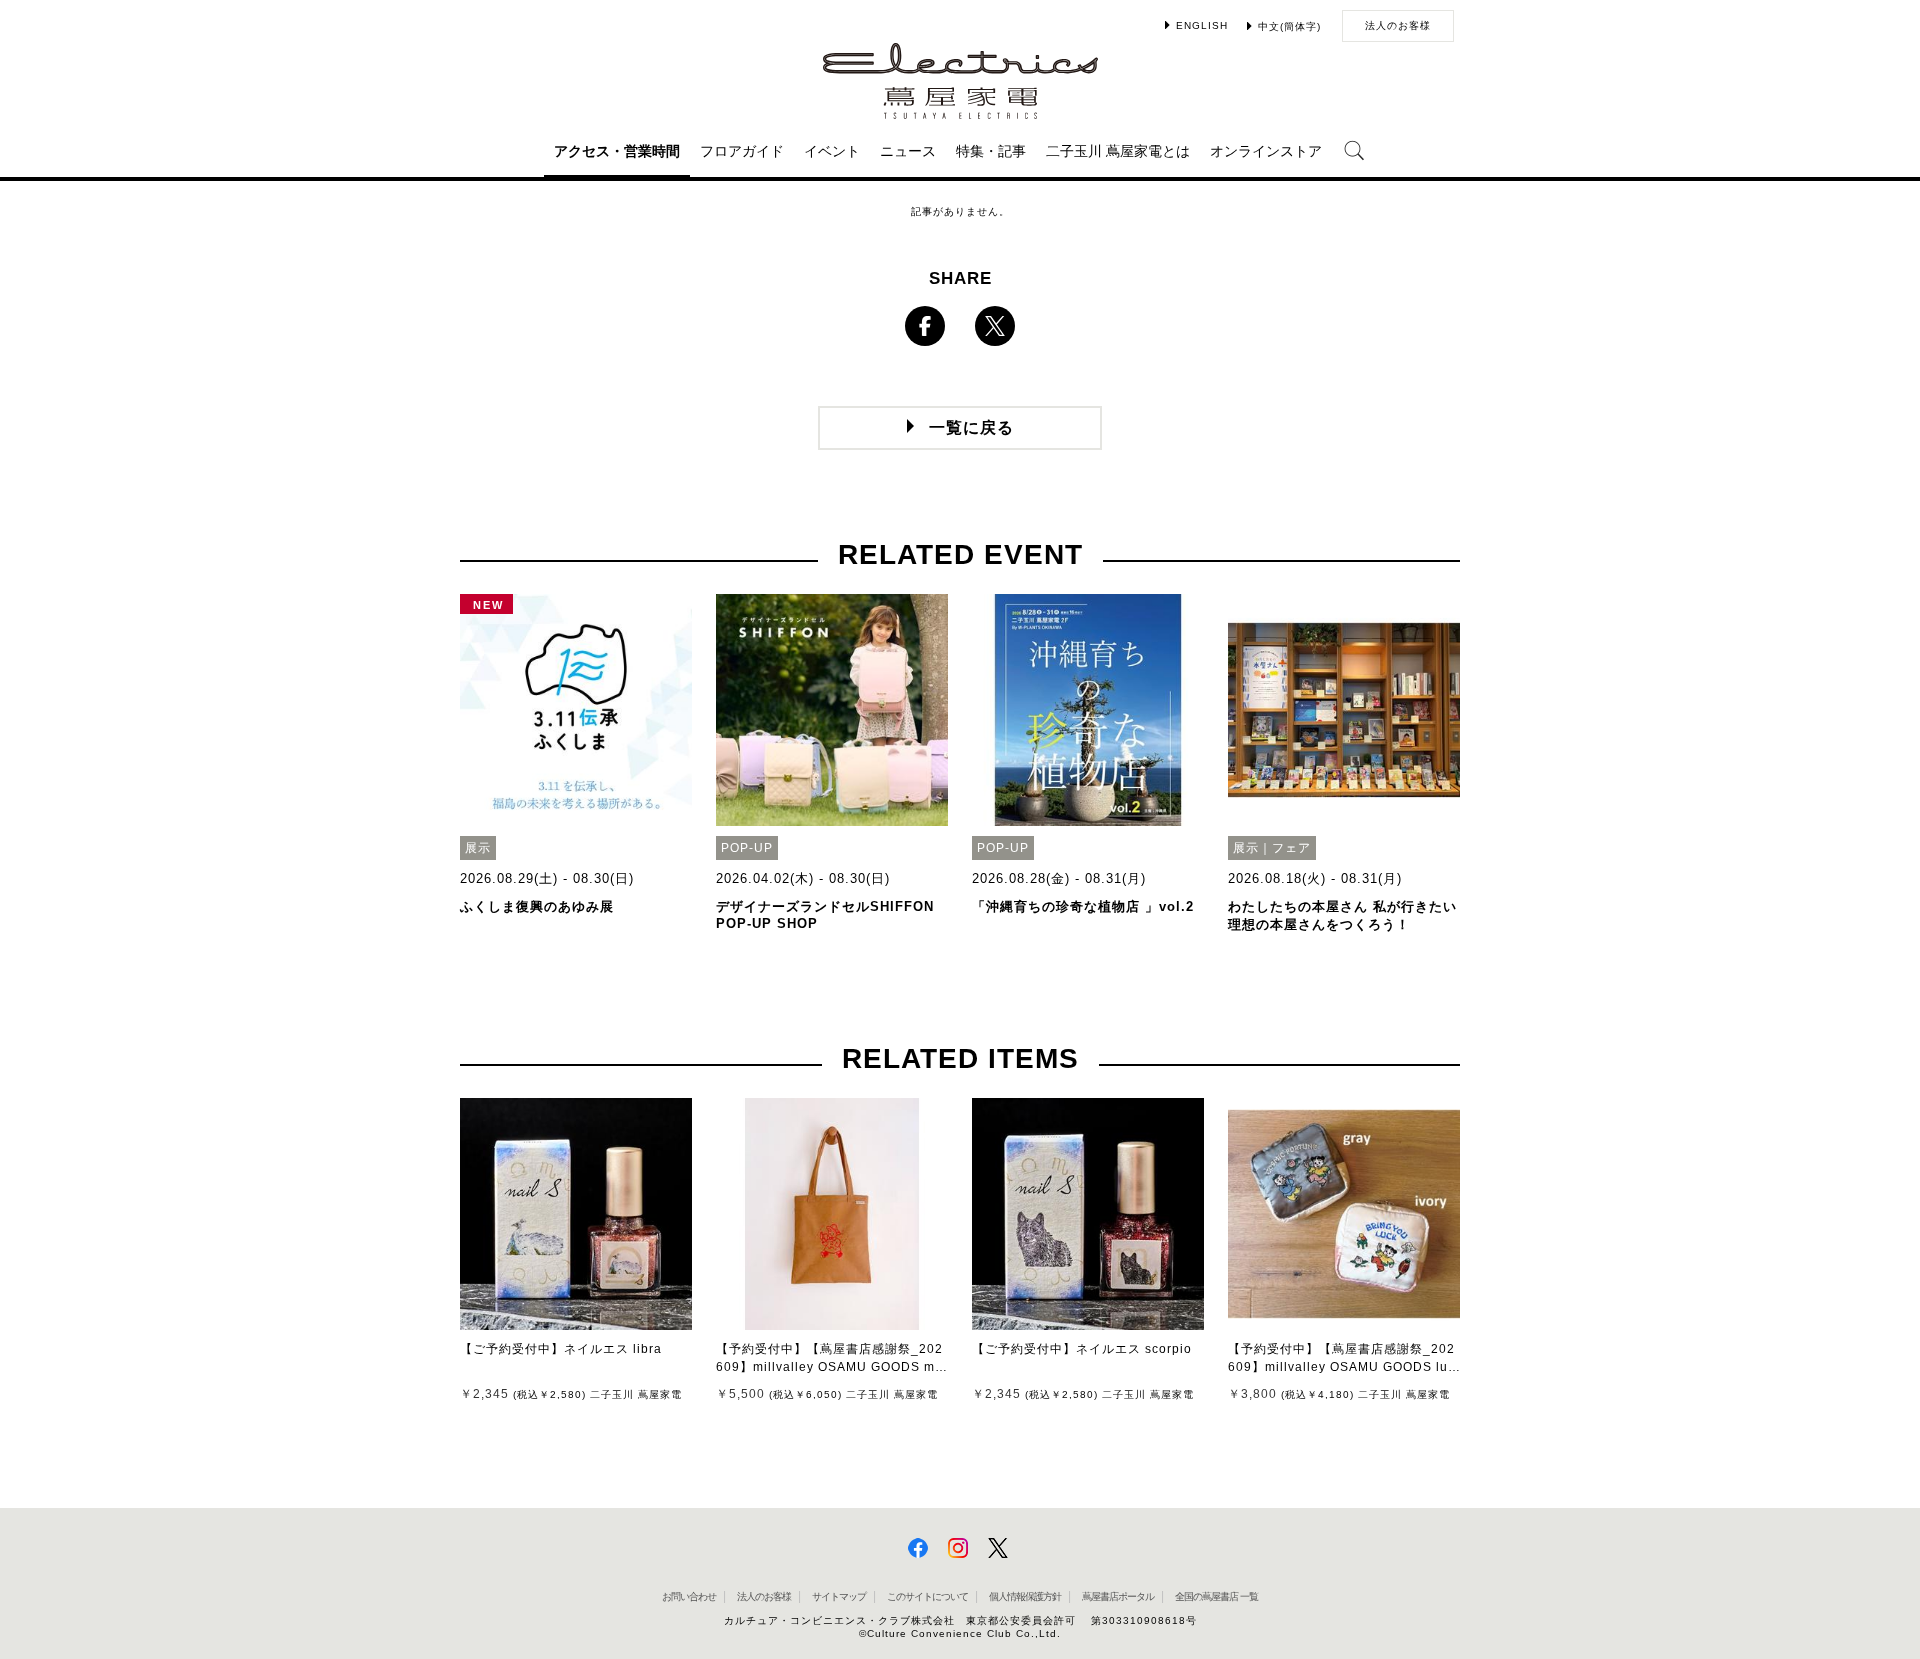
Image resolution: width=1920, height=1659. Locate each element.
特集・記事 (991, 151)
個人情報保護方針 (1025, 1596)
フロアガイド (742, 151)
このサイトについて (927, 1596)
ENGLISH (1202, 25)
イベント (832, 151)
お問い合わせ (689, 1596)
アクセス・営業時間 (617, 151)
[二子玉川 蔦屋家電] (960, 109)
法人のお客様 (1398, 25)
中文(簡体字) (1289, 26)
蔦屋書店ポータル (1118, 1596)
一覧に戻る (971, 427)
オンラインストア (1266, 151)
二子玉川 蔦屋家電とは (1118, 151)
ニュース (908, 151)
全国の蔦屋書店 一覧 (1216, 1596)
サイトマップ (839, 1596)
